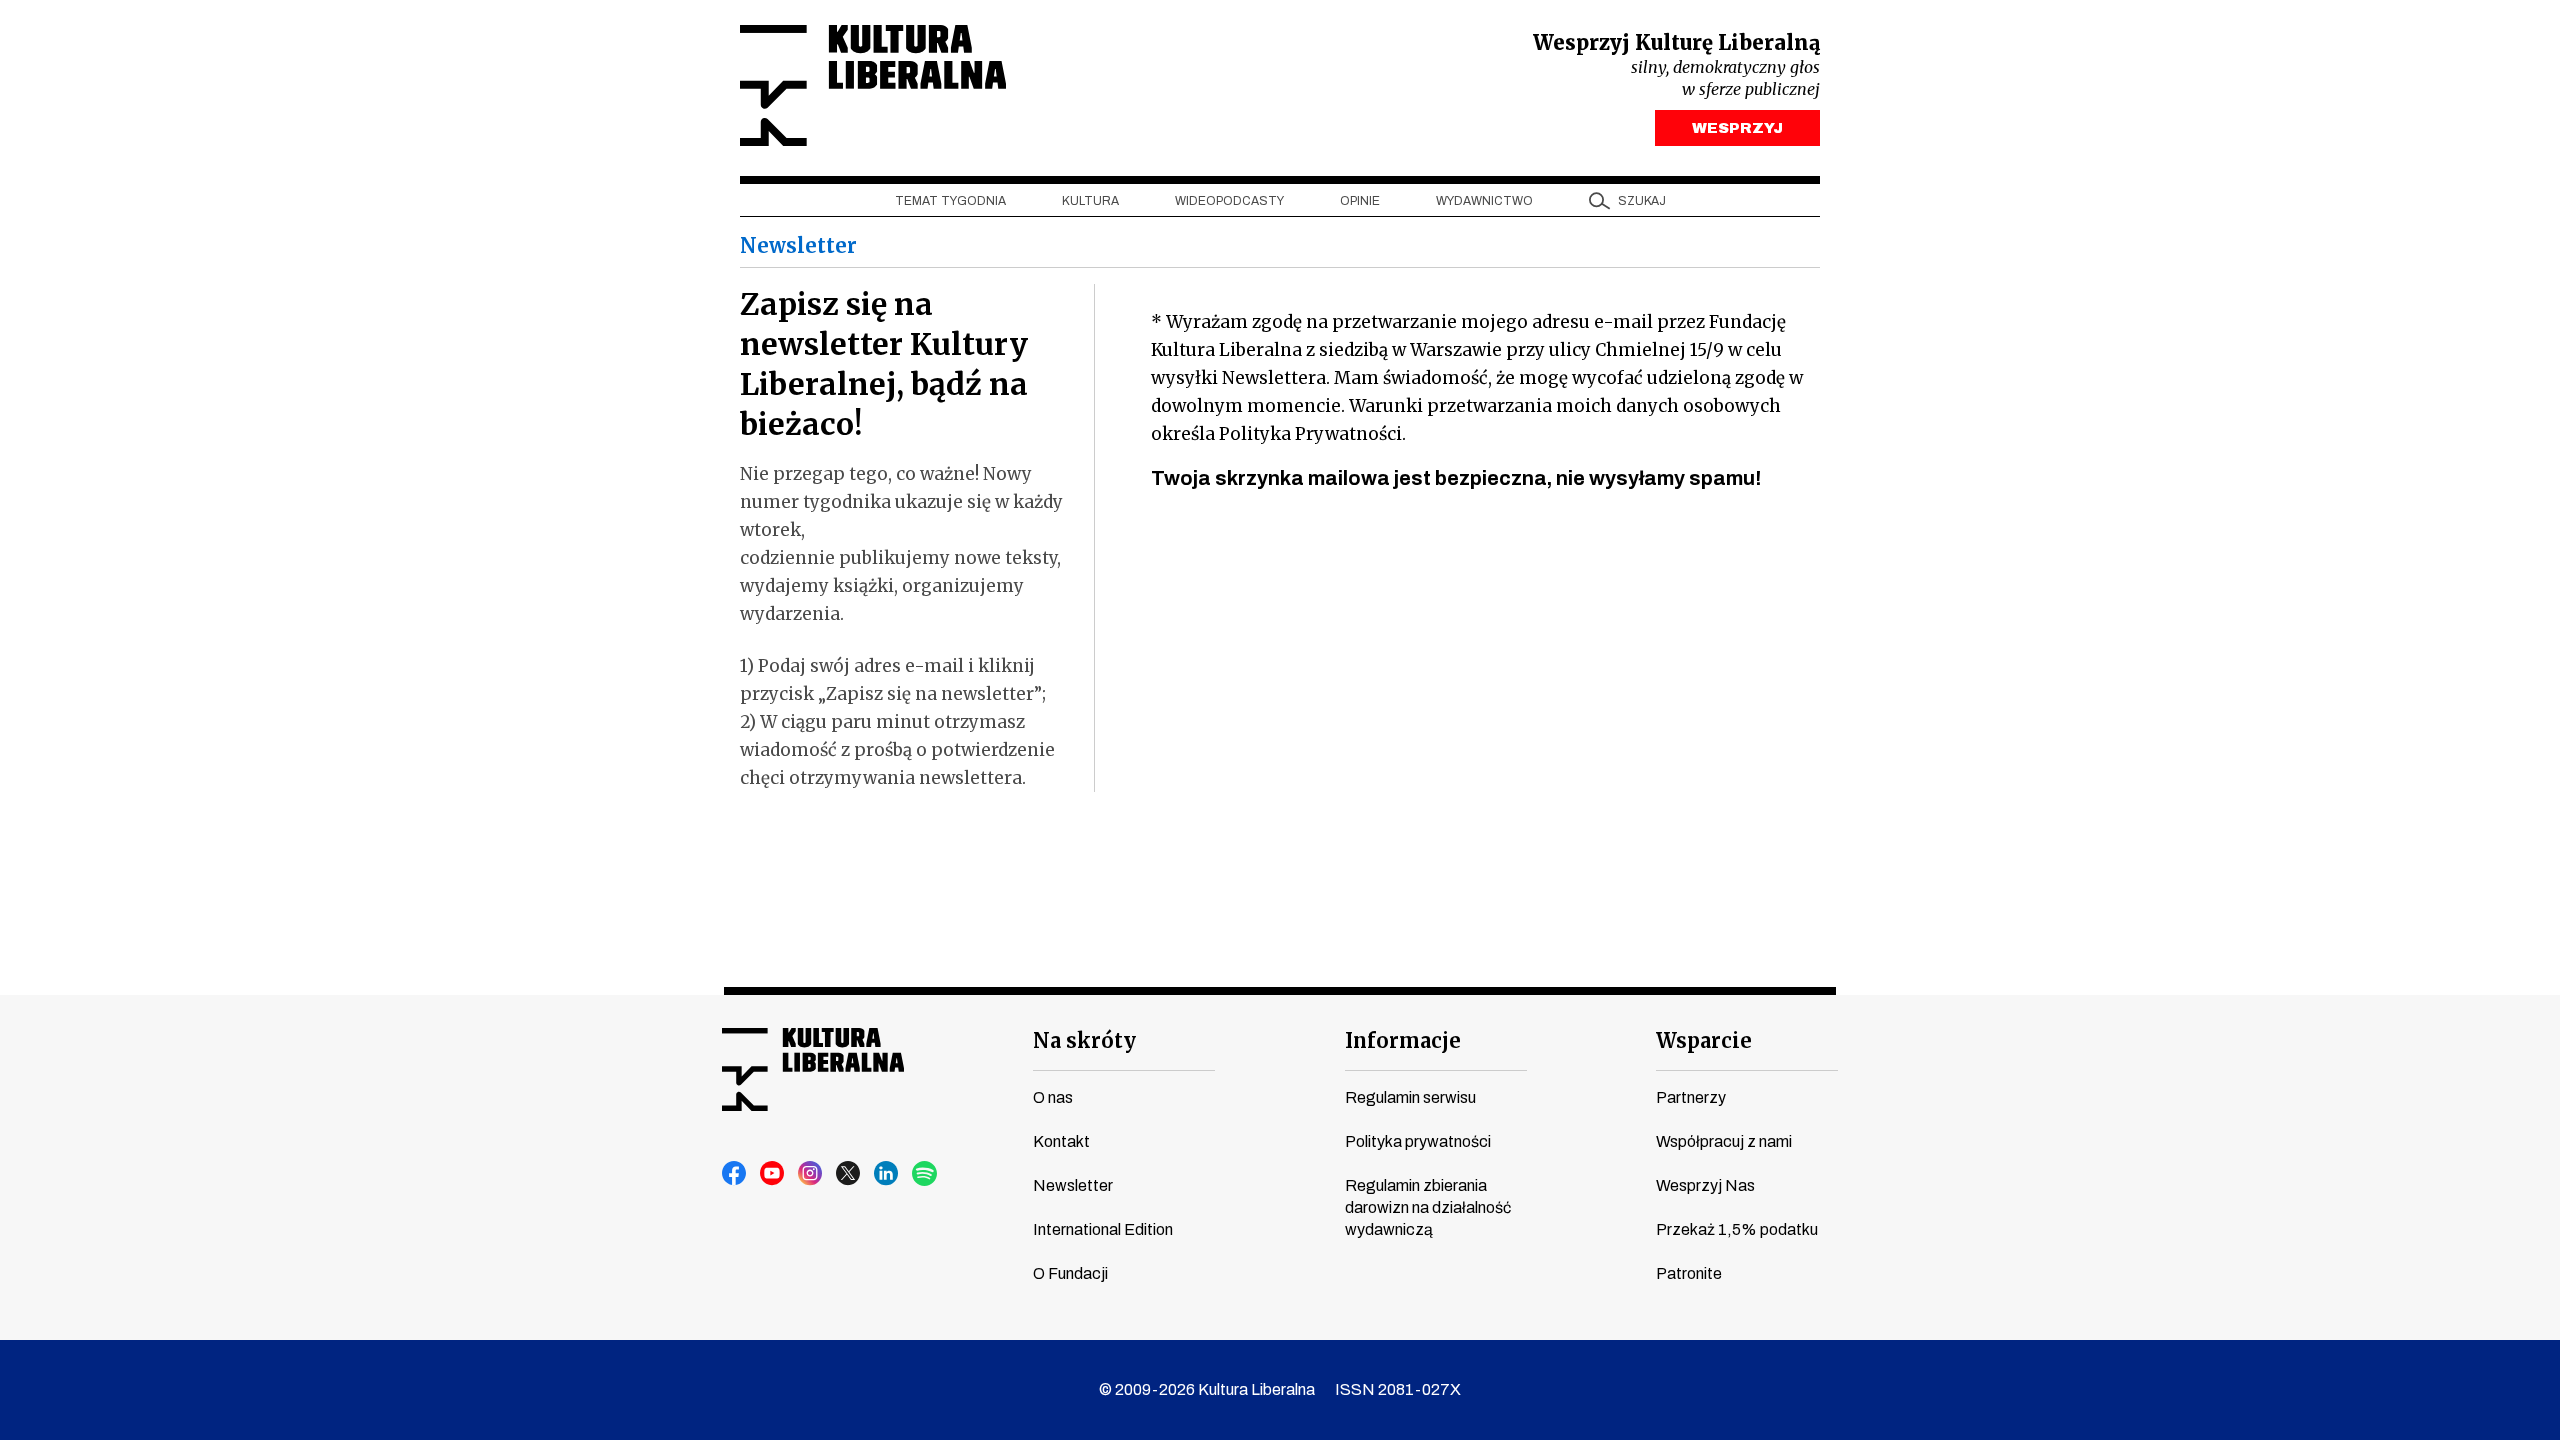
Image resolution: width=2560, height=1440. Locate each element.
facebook (735, 1174)
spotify (925, 1174)
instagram (811, 1174)
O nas (1053, 1097)
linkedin (887, 1174)
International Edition (1103, 1229)
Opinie (1360, 201)
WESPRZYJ (1737, 128)
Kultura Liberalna (873, 85)
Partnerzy (1691, 1097)
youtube (773, 1174)
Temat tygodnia (950, 201)
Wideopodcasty (1229, 201)
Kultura (1090, 201)
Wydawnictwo (1484, 201)
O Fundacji (1070, 1273)
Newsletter (1073, 1185)
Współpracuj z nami (1724, 1141)
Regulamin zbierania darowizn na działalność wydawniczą (1428, 1207)
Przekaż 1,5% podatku (1737, 1229)
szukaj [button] (1642, 201)
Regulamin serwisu (1410, 1097)
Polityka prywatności (1418, 1141)
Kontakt (1061, 1141)
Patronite (1689, 1273)
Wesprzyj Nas (1705, 1185)
